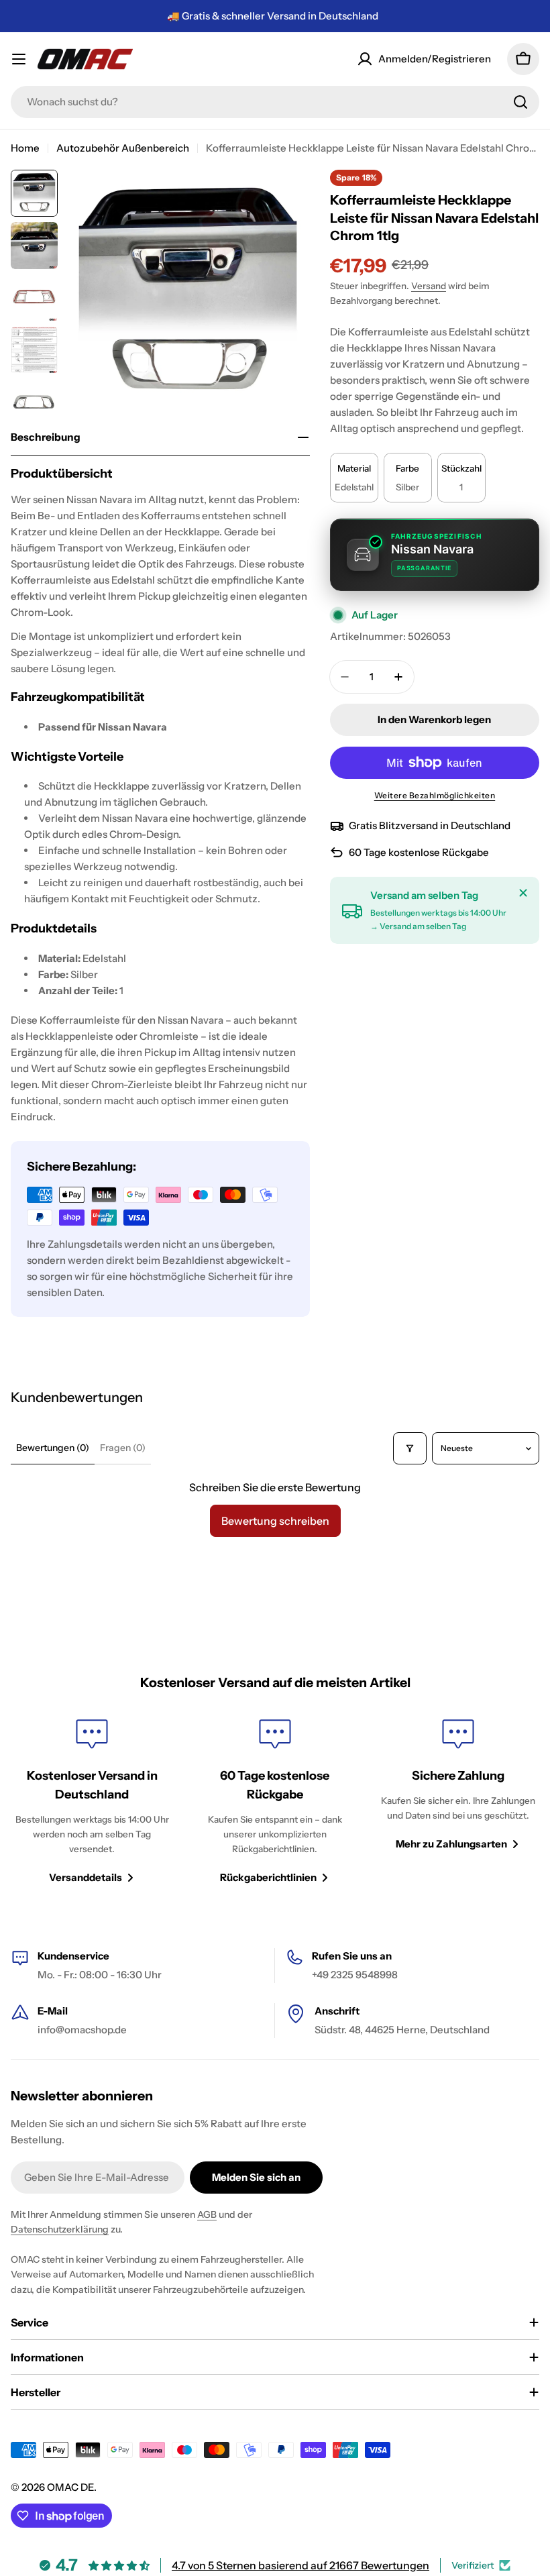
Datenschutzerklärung (60, 2229)
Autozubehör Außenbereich (123, 148)
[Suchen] (520, 102)
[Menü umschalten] (19, 59)
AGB (207, 2214)
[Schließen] (523, 893)
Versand (429, 286)
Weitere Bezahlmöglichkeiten (435, 795)
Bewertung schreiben (275, 1521)
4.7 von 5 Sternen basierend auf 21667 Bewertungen (300, 2565)
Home (25, 148)
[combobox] (275, 102)
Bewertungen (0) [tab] (53, 1448)
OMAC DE (70, 2487)
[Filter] (410, 1448)
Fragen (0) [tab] (123, 1448)
